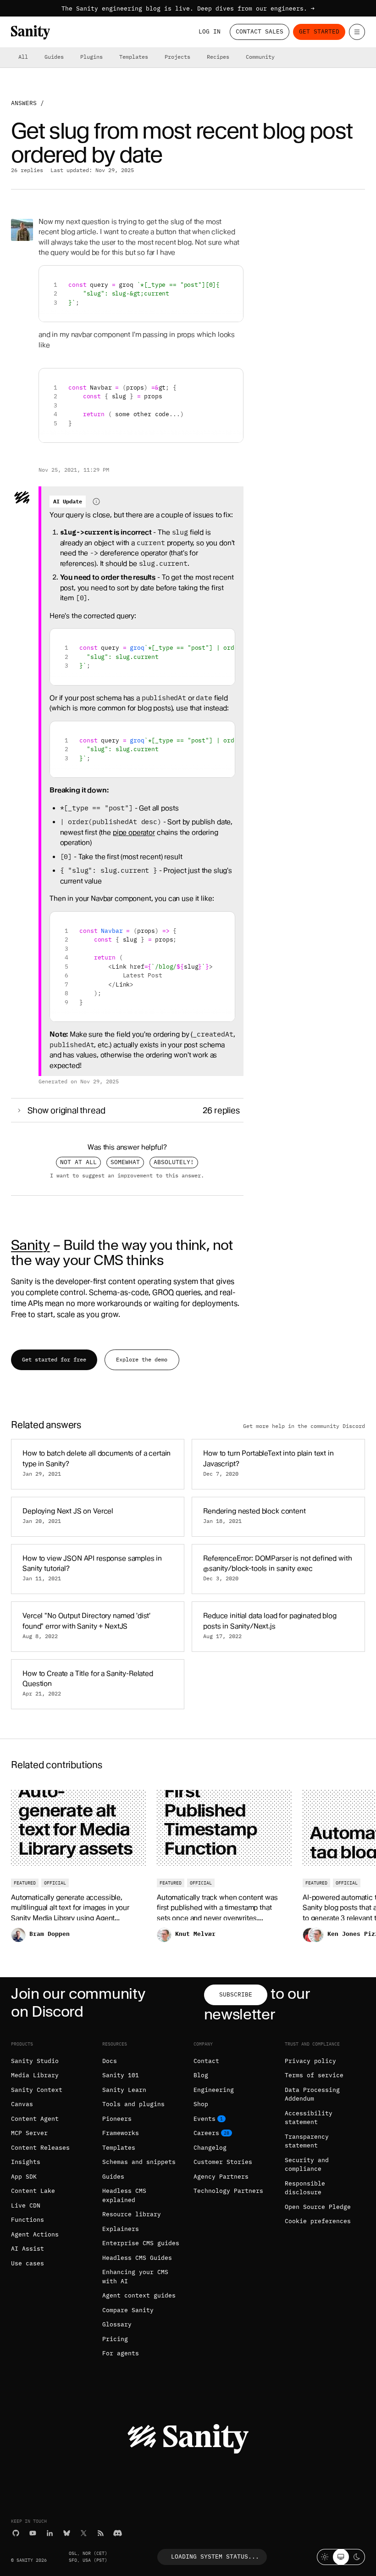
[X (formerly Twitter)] (84, 2533)
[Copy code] (233, 276)
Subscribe (236, 1994)
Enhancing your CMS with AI (135, 2277)
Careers (206, 2133)
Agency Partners (221, 2177)
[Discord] (118, 2533)
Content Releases (40, 2148)
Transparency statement (307, 2141)
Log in (210, 31)
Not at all (78, 1162)
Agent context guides (139, 2295)
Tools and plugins (133, 2104)
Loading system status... (215, 2556)
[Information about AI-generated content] (96, 502)
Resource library (132, 2214)
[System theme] (341, 2557)
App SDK (24, 2177)
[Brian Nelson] (22, 230)
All (23, 57)
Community (260, 57)
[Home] (30, 32)
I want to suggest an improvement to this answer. (127, 1176)
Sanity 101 (121, 2075)
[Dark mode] (357, 2557)
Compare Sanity (128, 2310)
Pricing (115, 2339)
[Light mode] (325, 2557)
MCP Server (29, 2133)
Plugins (91, 57)
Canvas (22, 2104)
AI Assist (28, 2249)
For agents (121, 2353)
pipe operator (134, 832)
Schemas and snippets (139, 2162)
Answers (24, 103)
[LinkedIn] (50, 2533)
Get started (319, 31)
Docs (110, 2061)
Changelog (210, 2148)
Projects (177, 57)
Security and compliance (307, 2165)
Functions (28, 2220)
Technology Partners (228, 2191)
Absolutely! (174, 1162)
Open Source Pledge (318, 2207)
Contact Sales (260, 31)
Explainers (121, 2229)
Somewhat (125, 1162)
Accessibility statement (309, 2118)
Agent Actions (35, 2234)
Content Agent (35, 2119)
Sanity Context (37, 2090)
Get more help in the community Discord (304, 1426)
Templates (134, 57)
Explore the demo (142, 1359)
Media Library (35, 2075)
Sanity (30, 1245)
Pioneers (117, 2119)
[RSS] (101, 2533)
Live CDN (26, 2205)
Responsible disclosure (305, 2188)
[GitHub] (16, 2533)
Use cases (28, 2263)
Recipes (218, 57)
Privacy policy (310, 2061)
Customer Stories (223, 2162)
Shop (201, 2104)
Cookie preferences (318, 2221)
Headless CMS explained (124, 2195)
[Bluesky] (67, 2533)
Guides (54, 57)
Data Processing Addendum (312, 2094)
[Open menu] (357, 32)
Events (205, 2119)
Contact (206, 2061)
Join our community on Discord (78, 2002)
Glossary (117, 2324)
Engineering (214, 2090)
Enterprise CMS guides (141, 2243)
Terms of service (314, 2075)
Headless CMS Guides (137, 2258)
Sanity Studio (35, 2061)
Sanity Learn (124, 2090)
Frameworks (121, 2133)
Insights (26, 2162)
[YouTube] (33, 2533)
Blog (201, 2075)
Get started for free (54, 1359)
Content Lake (33, 2191)
